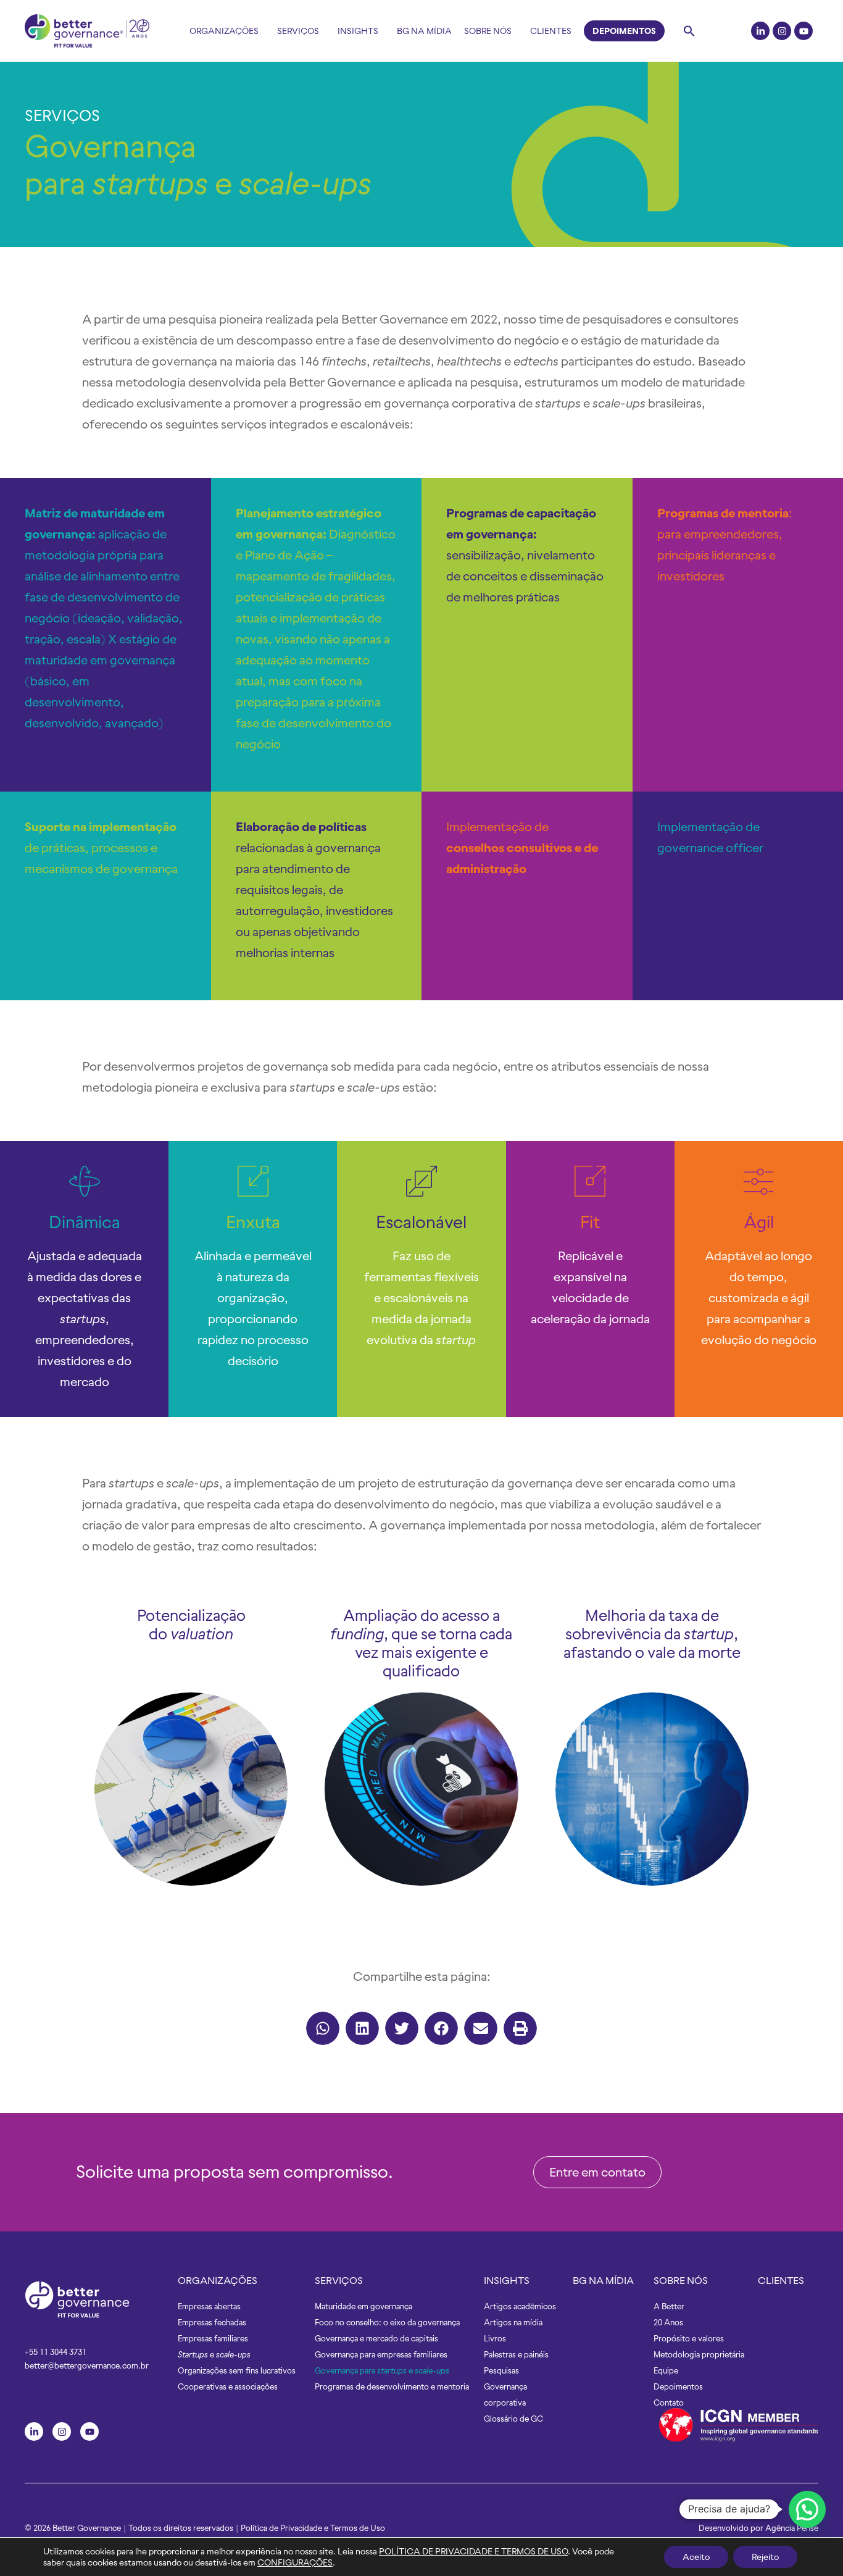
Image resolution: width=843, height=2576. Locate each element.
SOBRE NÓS (681, 2280)
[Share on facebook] (441, 2028)
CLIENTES (781, 2280)
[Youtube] (804, 31)
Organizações (224, 31)
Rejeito (765, 2557)
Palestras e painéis (516, 2355)
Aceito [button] (696, 2557)
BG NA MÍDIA (603, 2280)
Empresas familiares (213, 2339)
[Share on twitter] (402, 2028)
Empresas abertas (209, 2306)
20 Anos (668, 2323)
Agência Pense (792, 2528)
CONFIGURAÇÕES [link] (295, 2562)
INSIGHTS (507, 2280)
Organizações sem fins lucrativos (237, 2371)
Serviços (298, 31)
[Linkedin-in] (760, 31)
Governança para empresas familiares (381, 2355)
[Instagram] (782, 31)
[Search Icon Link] (689, 31)
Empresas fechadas (212, 2323)
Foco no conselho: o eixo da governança (387, 2323)
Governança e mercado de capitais (376, 2339)
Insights (358, 31)
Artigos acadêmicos (520, 2306)
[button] (597, 2172)
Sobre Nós (488, 31)
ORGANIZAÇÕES (218, 2280)
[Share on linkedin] (362, 2028)
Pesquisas (501, 2371)
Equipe (666, 2371)
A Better (669, 2306)
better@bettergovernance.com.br (87, 2366)
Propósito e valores (689, 2339)
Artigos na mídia (513, 2323)
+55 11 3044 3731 (56, 2352)
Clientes (551, 31)
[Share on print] (520, 2028)
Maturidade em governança (363, 2306)
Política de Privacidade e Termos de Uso (313, 2528)
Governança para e (382, 2371)
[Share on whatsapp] (323, 2028)
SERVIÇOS (62, 115)
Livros (495, 2339)
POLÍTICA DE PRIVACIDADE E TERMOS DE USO (473, 2551)
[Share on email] (481, 2028)
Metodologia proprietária (699, 2355)
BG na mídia (424, 31)
